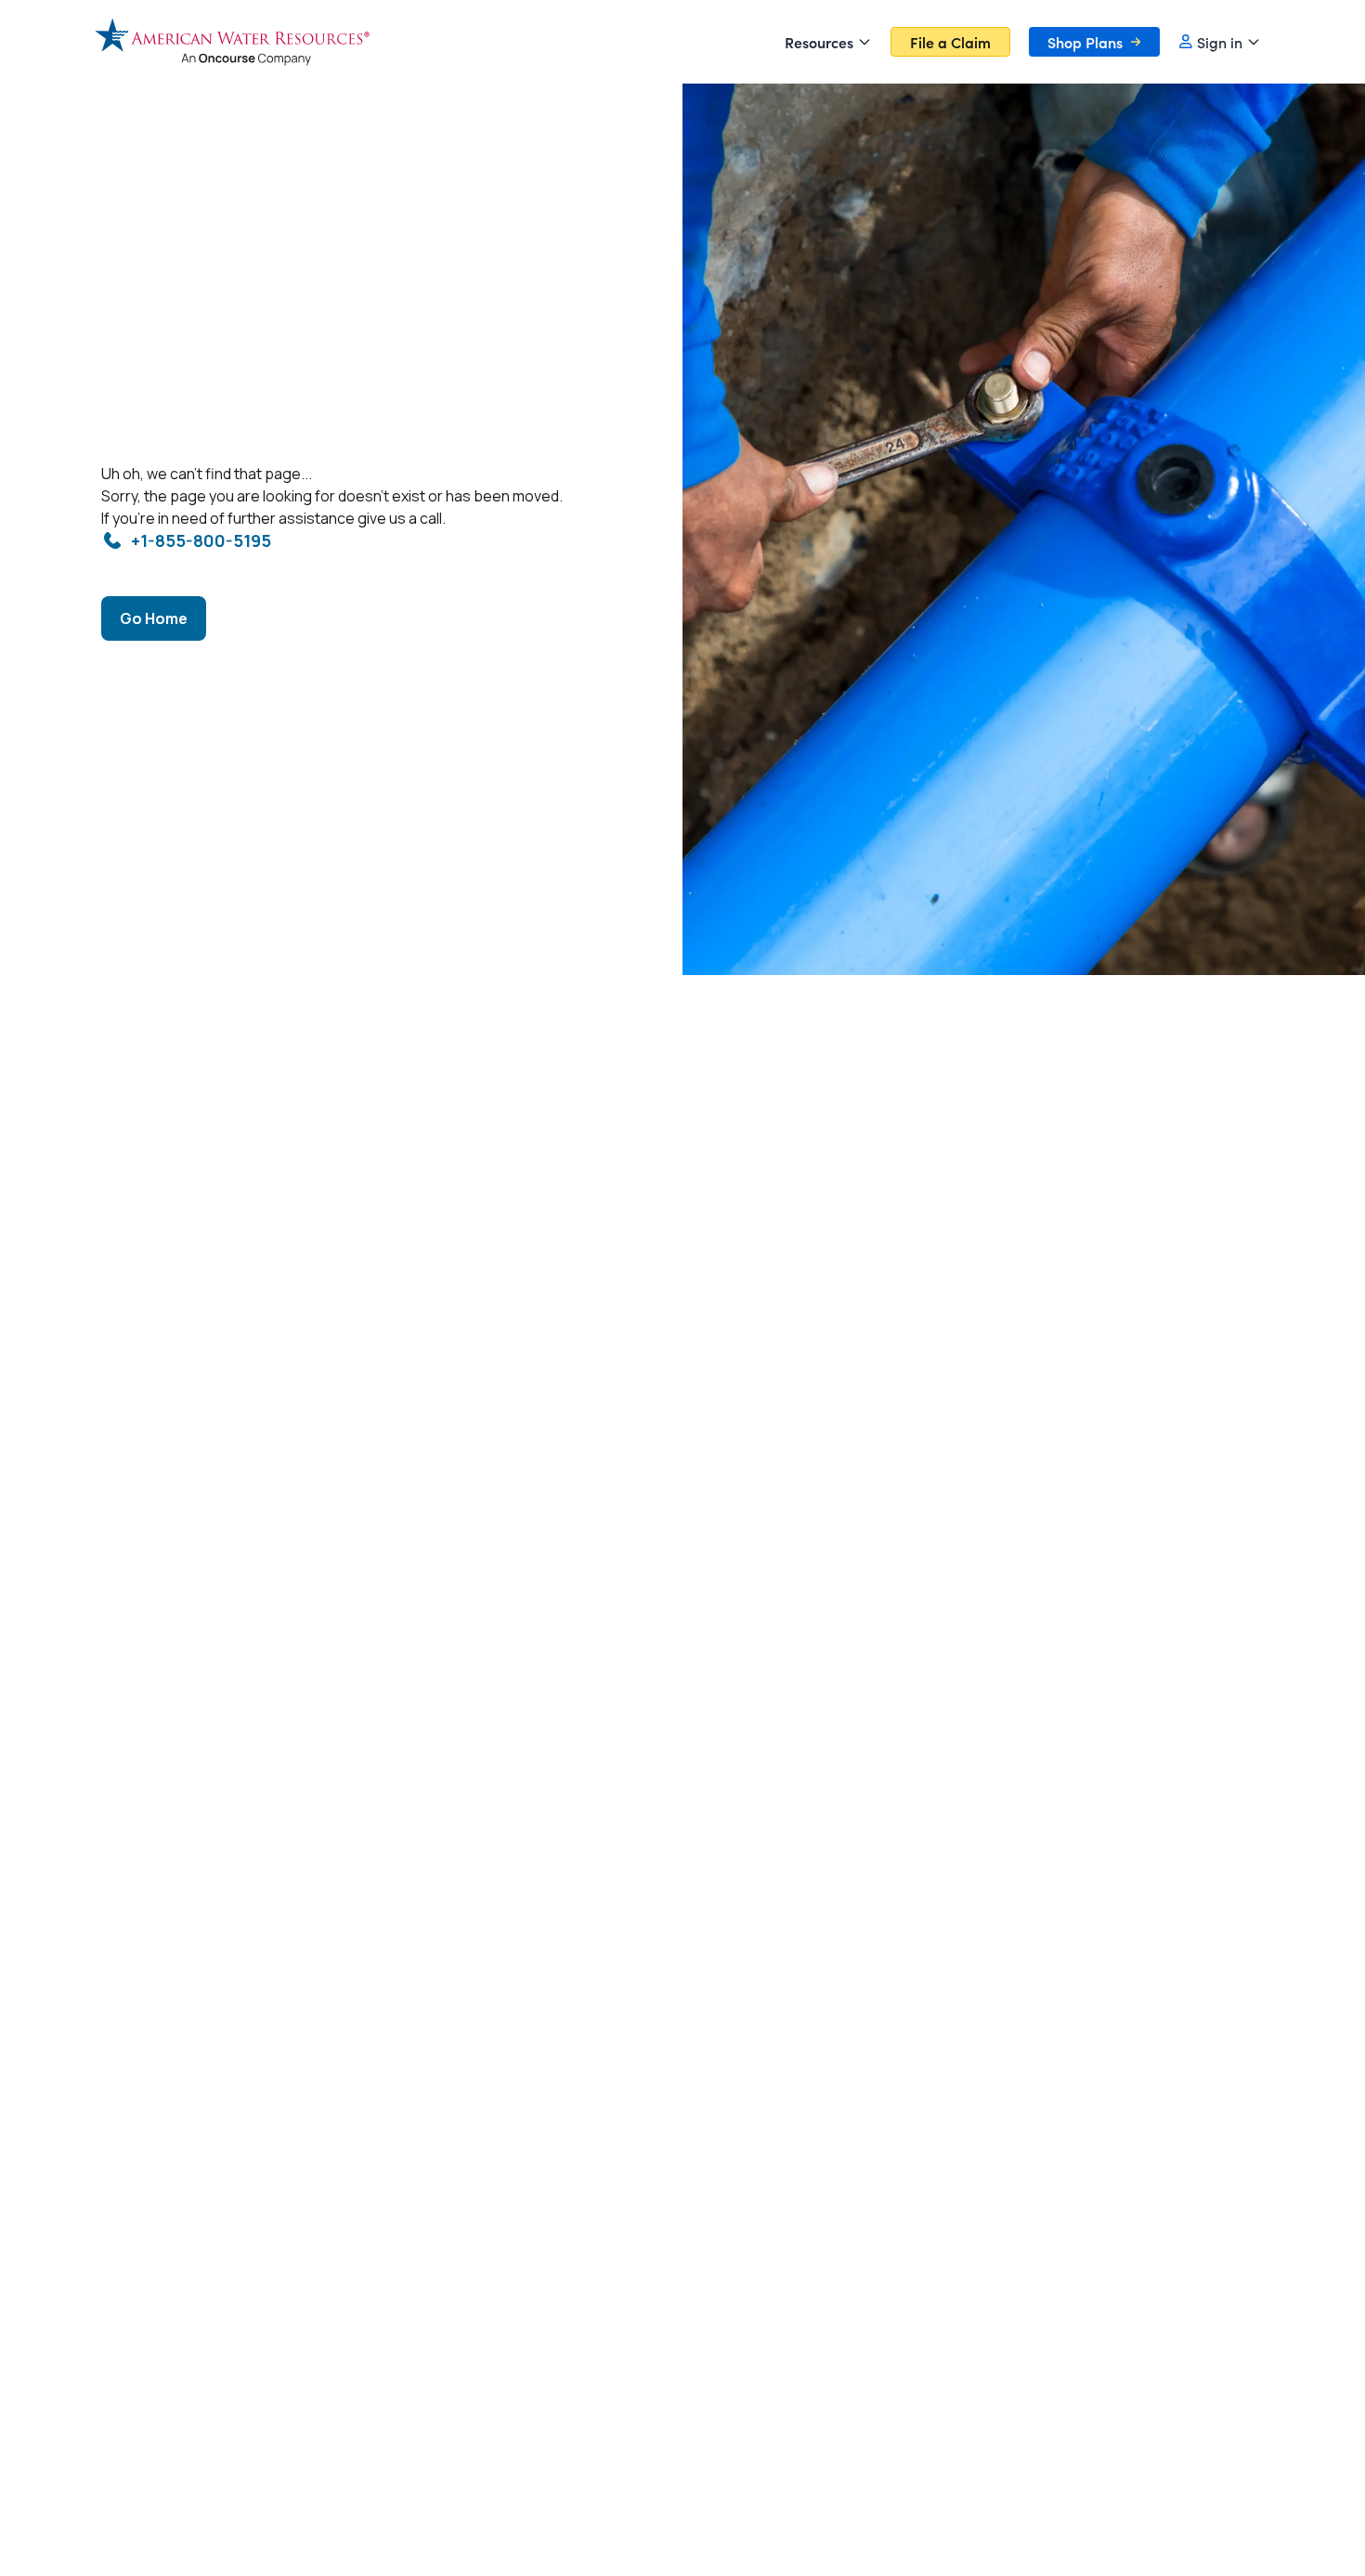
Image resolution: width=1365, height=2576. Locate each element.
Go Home (154, 618)
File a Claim (950, 42)
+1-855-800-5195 (201, 540)
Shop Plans (1085, 42)
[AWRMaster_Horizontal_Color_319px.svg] (232, 41)
